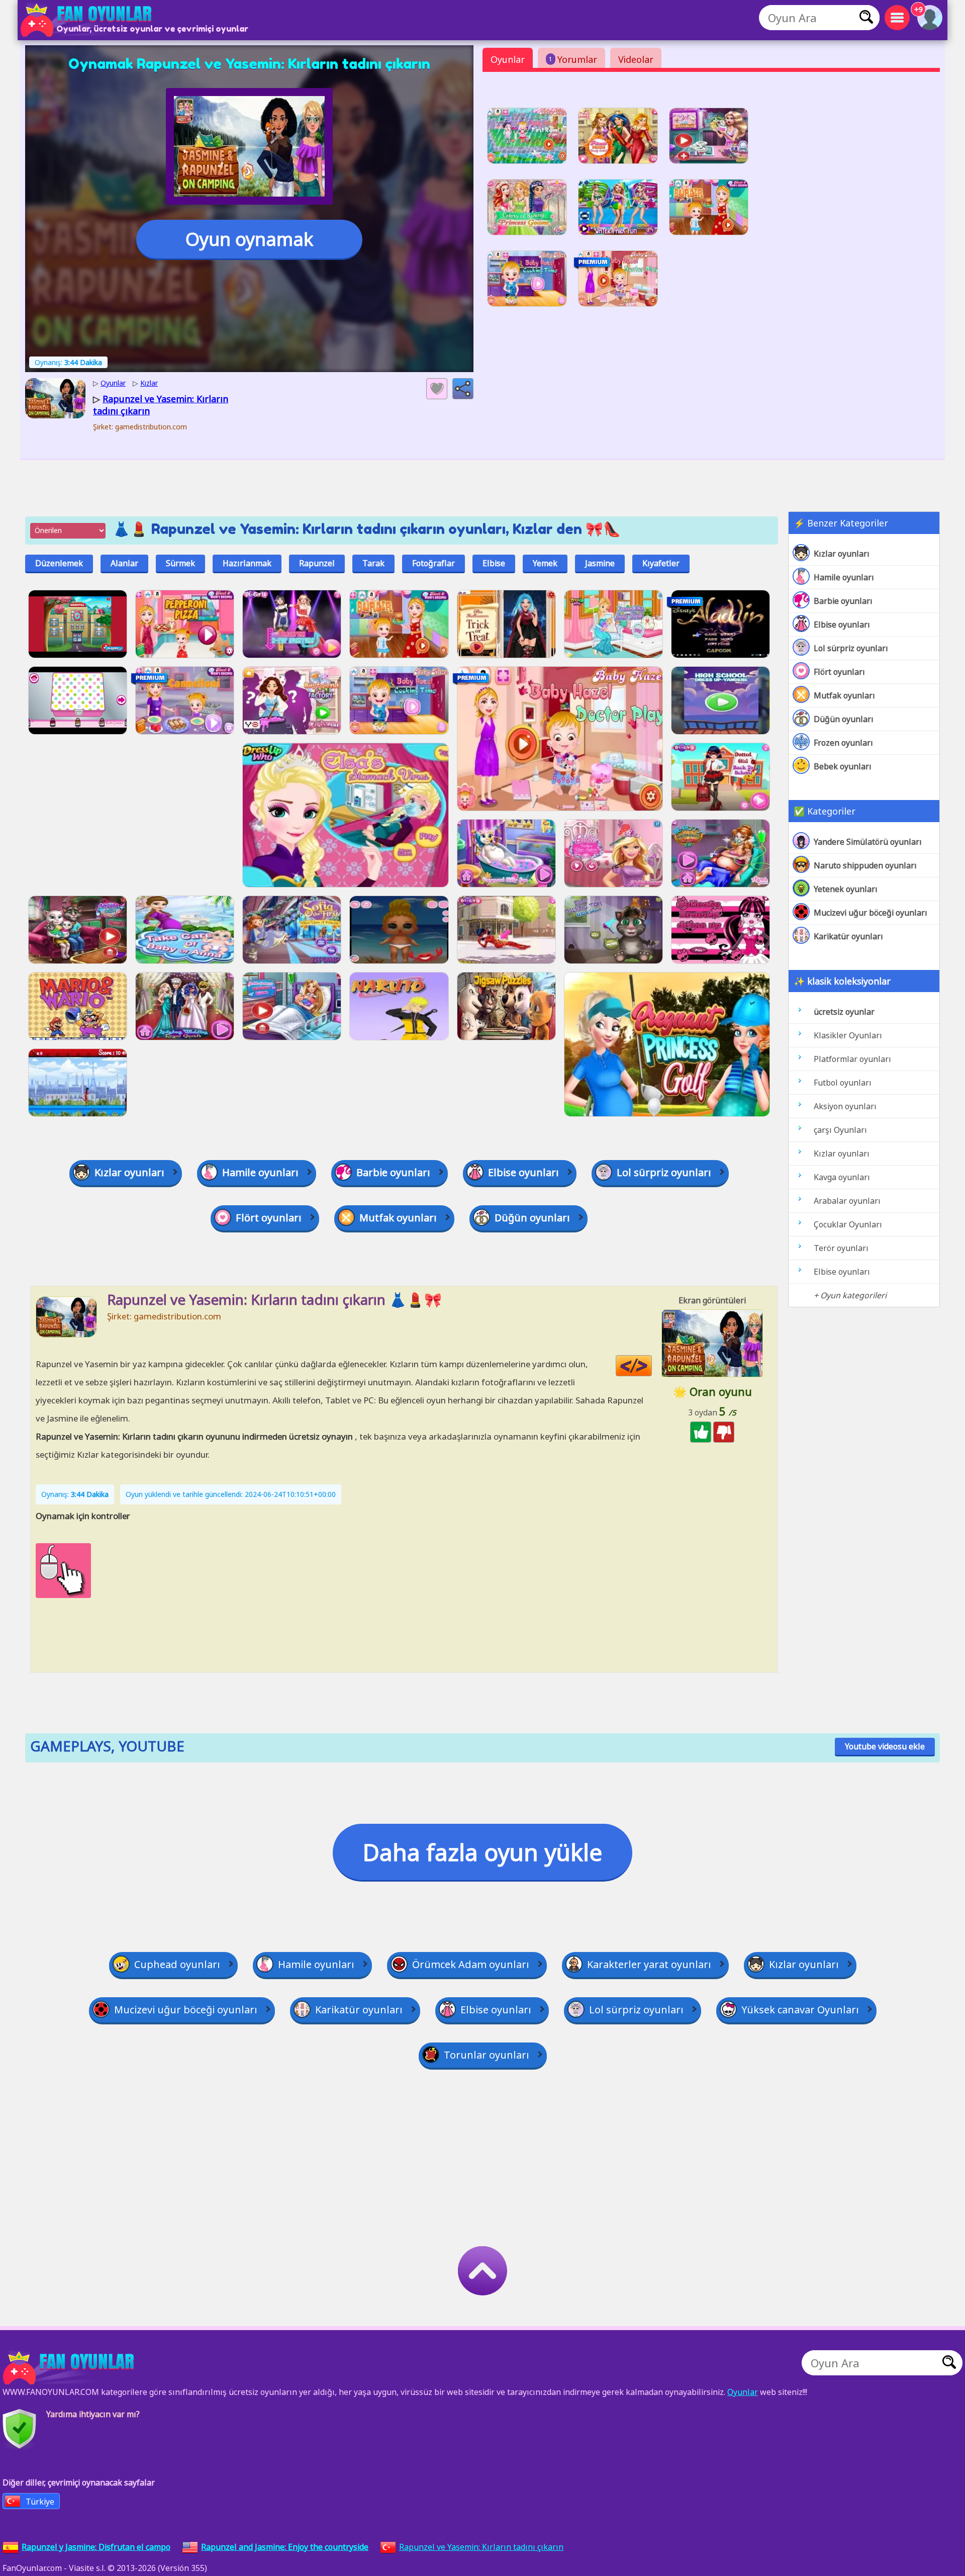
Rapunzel (317, 563)
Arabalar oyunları (847, 1201)
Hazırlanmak (247, 563)
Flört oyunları (839, 672)
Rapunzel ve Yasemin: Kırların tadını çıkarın (481, 2547)
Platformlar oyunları (852, 1059)
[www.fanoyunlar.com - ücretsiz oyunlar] (70, 2368)
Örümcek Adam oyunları (471, 1964)
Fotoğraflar (433, 563)
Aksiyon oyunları (845, 1106)
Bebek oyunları (843, 766)
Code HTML (652, 1366)
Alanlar (124, 563)
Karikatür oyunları (848, 936)
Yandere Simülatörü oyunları (868, 842)
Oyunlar (508, 59)
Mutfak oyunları (844, 695)
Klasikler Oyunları (848, 1035)
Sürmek (180, 563)
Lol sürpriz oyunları (851, 648)
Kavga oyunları (842, 1177)
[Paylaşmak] (463, 389)
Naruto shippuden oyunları (865, 865)
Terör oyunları (841, 1248)
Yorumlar (573, 59)
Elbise (494, 563)
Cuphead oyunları (177, 1964)
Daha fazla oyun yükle (482, 1852)
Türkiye (40, 2502)
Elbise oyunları (842, 625)
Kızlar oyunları (842, 554)
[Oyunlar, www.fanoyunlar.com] (88, 20)
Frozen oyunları (843, 743)
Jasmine (600, 563)
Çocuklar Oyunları (848, 1224)
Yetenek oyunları (846, 889)
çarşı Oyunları (840, 1130)
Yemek (545, 563)
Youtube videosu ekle (885, 1746)
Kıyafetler (661, 563)
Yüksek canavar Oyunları (800, 2010)
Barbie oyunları (843, 601)
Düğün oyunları (844, 719)
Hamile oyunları (844, 577)
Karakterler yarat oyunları (649, 1964)
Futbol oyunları (843, 1083)
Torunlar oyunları (487, 2055)
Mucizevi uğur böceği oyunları (871, 913)
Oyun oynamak (249, 239)
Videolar (636, 59)
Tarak (373, 563)
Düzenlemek (59, 563)
